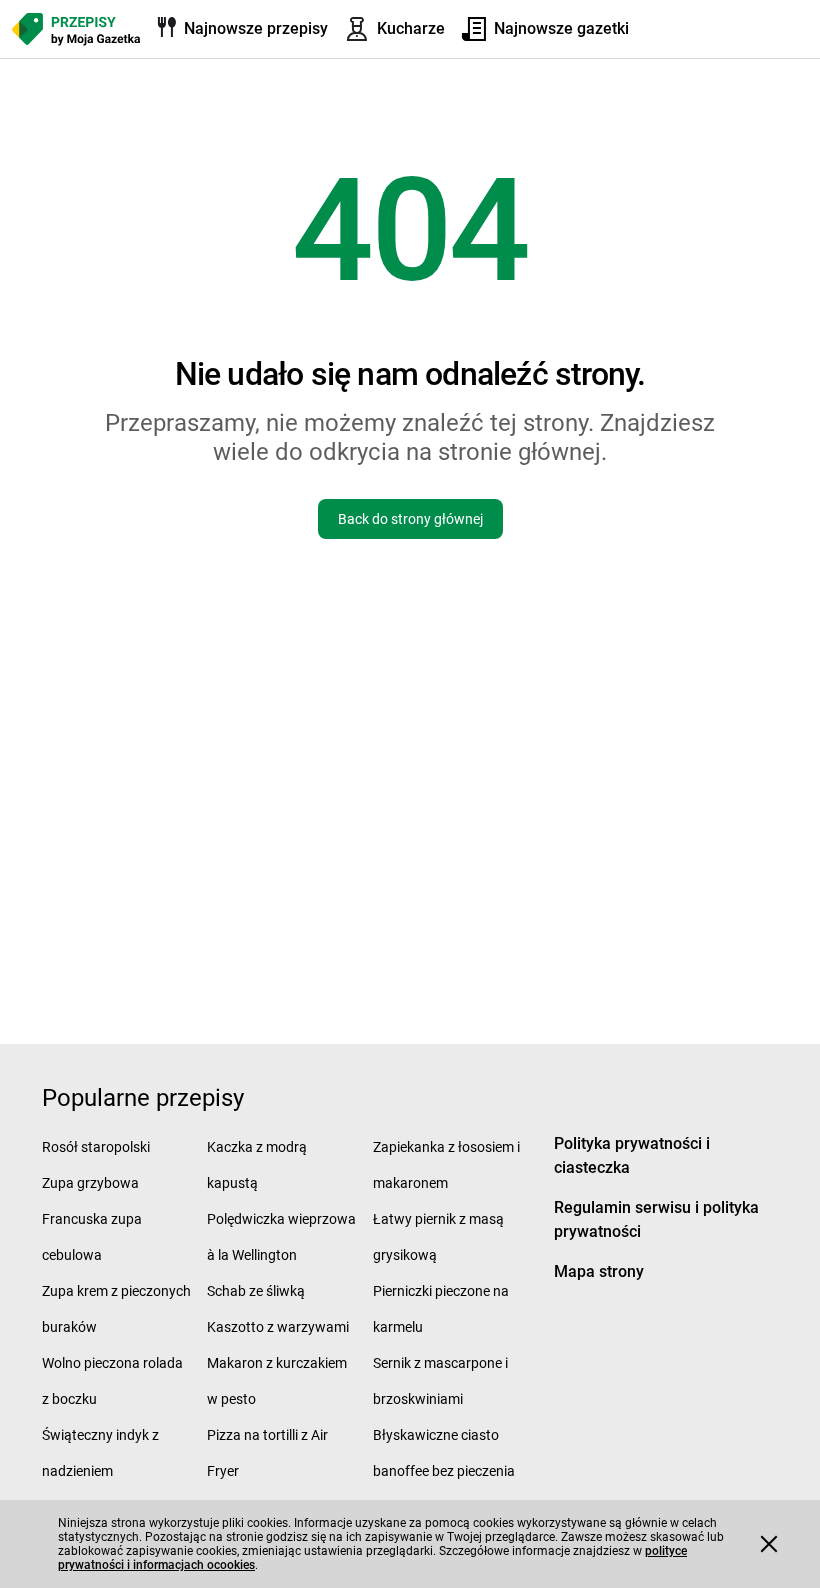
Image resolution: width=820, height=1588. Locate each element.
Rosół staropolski (96, 1147)
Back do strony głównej (410, 519)
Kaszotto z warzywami (278, 1327)
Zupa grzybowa (90, 1183)
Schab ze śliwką (256, 1291)
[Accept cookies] (769, 1544)
